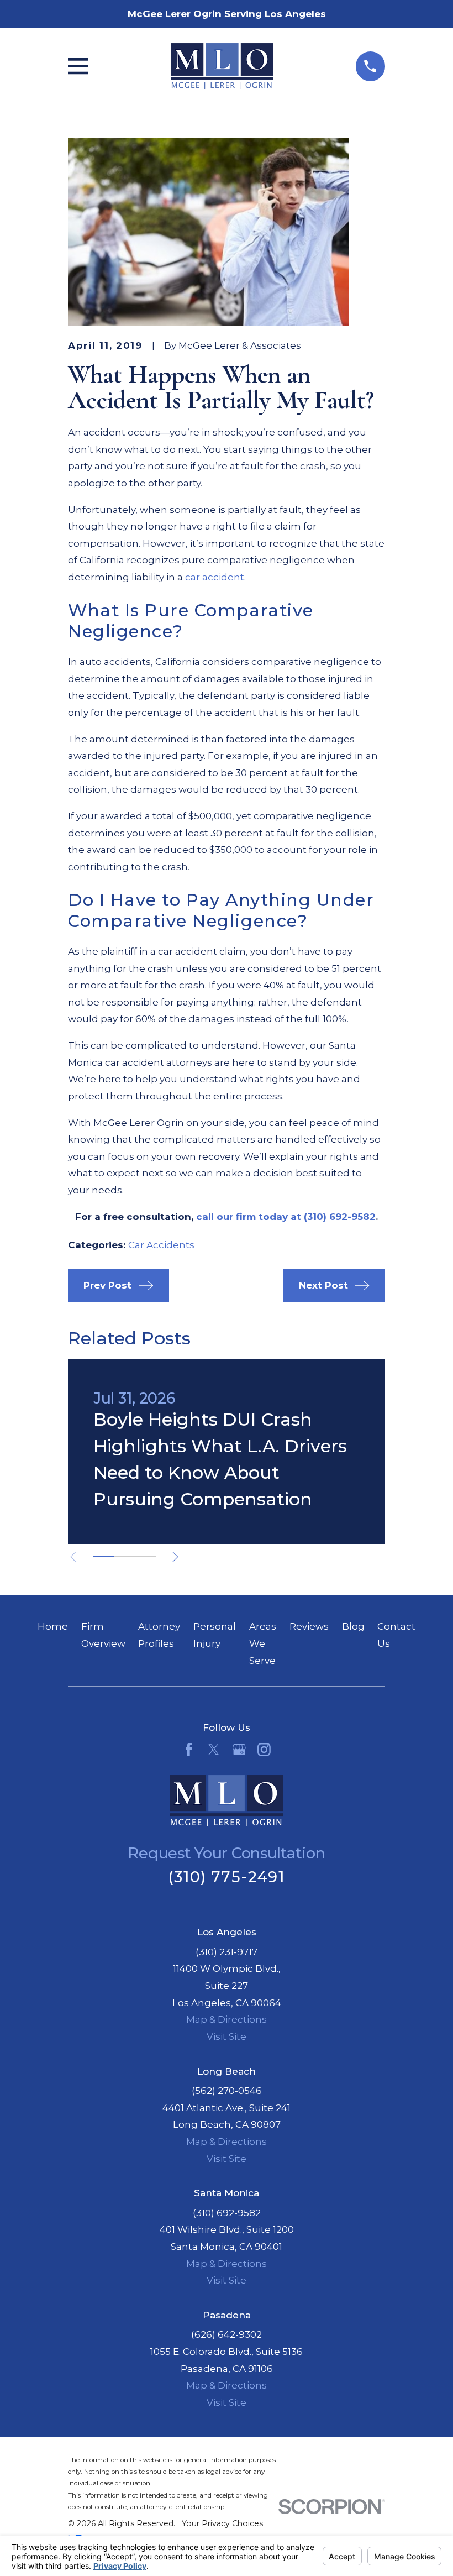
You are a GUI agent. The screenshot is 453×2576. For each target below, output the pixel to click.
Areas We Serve (263, 1643)
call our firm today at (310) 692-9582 (286, 1217)
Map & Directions (227, 2019)
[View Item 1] (103, 1557)
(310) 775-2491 (227, 1877)
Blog (353, 1626)
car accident (215, 577)
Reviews (309, 1626)
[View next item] (175, 1557)
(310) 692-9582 (227, 2213)
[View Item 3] (145, 1557)
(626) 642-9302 (227, 2334)
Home (53, 1626)
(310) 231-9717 (227, 1952)
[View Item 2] (124, 1557)
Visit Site (227, 2036)
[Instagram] (264, 1750)
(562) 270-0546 (227, 2091)
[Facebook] (189, 1750)
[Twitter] (214, 1750)
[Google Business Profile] (239, 1750)
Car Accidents (161, 1245)
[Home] (222, 66)
